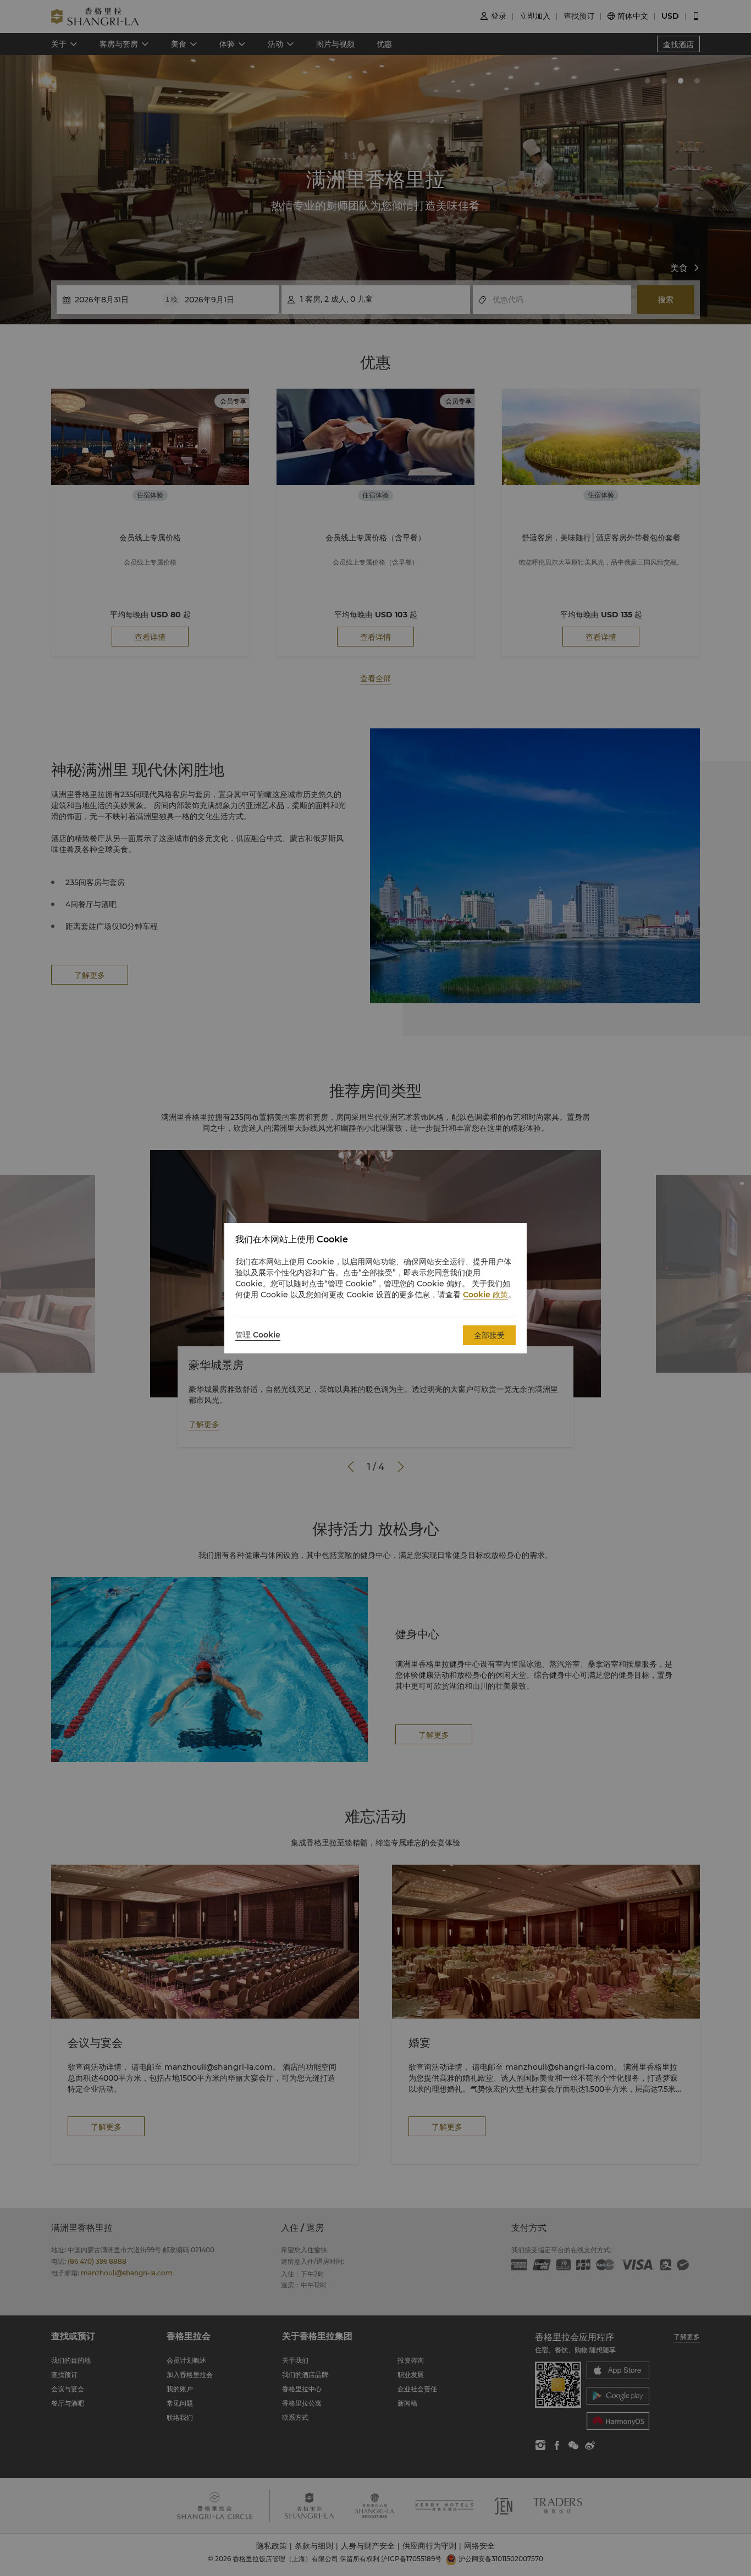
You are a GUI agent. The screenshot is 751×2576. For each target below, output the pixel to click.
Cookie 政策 (485, 1295)
